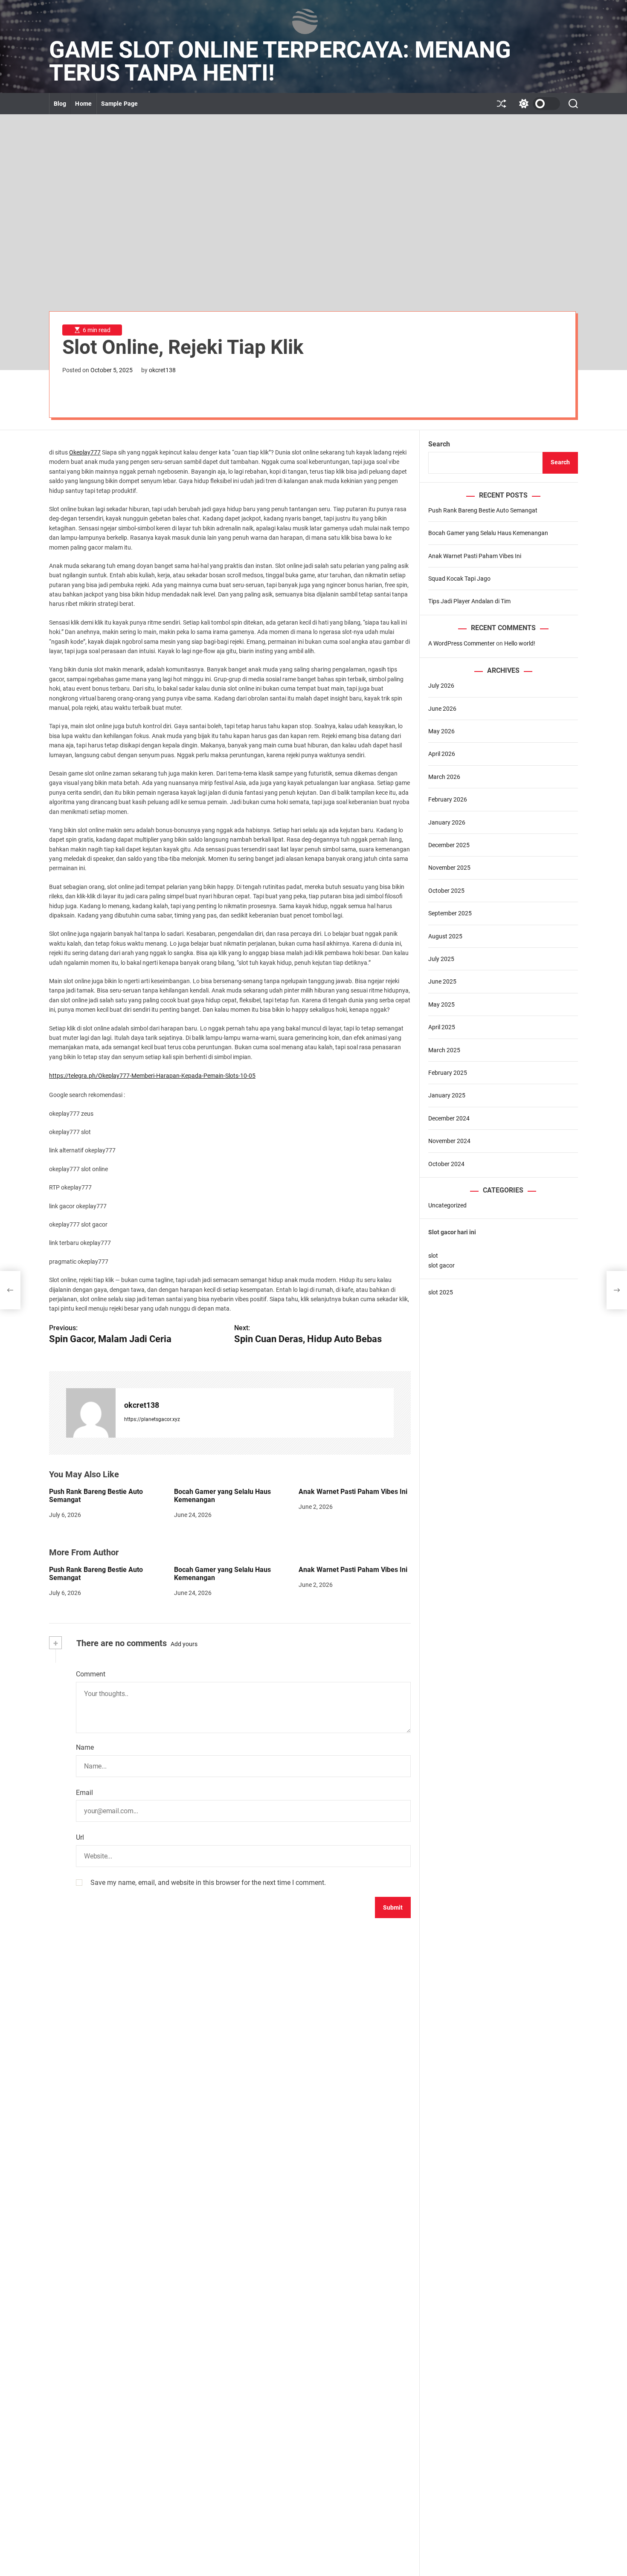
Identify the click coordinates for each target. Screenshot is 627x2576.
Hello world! (520, 643)
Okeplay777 (85, 452)
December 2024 (449, 1118)
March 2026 (444, 777)
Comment (91, 1674)
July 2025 (441, 959)
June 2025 (442, 981)
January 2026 (447, 822)
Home (83, 104)
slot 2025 (441, 1292)
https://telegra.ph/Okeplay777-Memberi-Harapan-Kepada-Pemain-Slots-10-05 (152, 1076)
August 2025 (445, 936)
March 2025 (444, 1050)
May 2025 (441, 1004)
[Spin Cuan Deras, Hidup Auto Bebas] (617, 1290)
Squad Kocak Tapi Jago (459, 579)
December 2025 (449, 845)
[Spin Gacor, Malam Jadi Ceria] (10, 1290)
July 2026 (441, 686)
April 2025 (442, 1027)
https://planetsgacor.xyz (152, 1419)
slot (433, 1256)
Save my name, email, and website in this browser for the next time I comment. (208, 1883)
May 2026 (441, 731)
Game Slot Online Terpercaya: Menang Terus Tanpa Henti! (280, 61)
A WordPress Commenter (462, 643)
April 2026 (442, 754)
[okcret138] (91, 1413)
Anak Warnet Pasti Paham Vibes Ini (353, 1492)
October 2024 (446, 1164)
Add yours (184, 1644)
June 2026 (442, 709)
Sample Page (119, 104)
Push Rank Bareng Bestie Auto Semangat (96, 1574)
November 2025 (449, 868)
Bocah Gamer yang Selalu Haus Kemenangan (222, 1574)
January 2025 (447, 1095)
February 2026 (448, 799)
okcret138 (162, 370)
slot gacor (441, 1265)
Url (80, 1837)
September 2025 (450, 913)
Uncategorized (447, 1205)
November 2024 (449, 1141)
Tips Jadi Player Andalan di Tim (469, 601)
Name (85, 1747)
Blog (60, 104)
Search (439, 444)
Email (84, 1793)
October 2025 (446, 891)
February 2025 (448, 1073)
